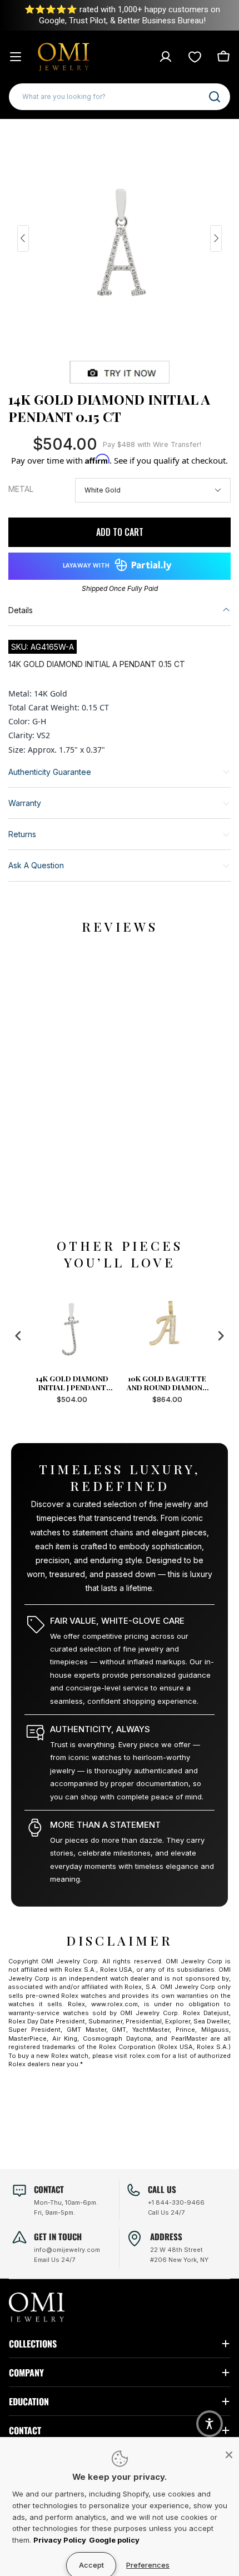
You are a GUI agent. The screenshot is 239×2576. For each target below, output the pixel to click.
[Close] (229, 2455)
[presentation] (18, 1336)
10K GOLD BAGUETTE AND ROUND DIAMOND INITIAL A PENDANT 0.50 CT (74, 1383)
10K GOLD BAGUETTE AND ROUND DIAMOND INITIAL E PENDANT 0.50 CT (170, 1383)
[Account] (166, 57)
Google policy (114, 2540)
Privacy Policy (60, 2540)
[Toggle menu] (16, 57)
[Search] (215, 97)
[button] (210, 2424)
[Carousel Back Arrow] (23, 238)
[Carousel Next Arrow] (216, 238)
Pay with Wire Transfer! (152, 444)
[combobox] (120, 97)
